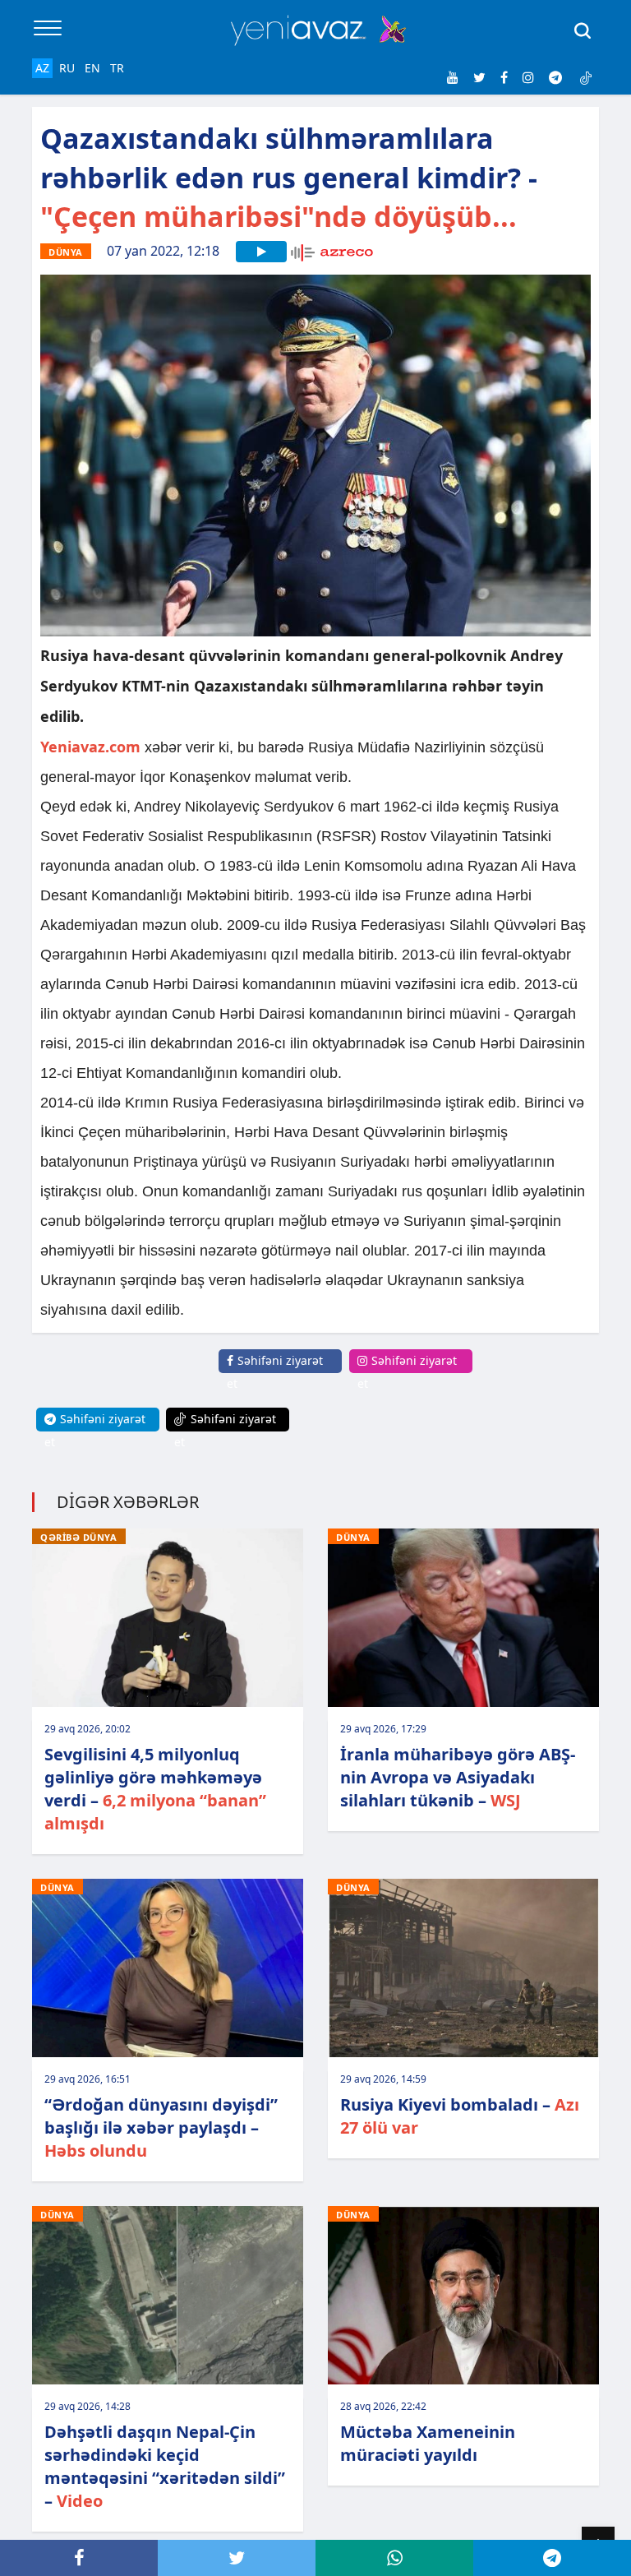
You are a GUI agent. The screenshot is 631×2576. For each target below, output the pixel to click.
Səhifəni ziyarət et (275, 1372)
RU (67, 68)
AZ (42, 68)
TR (117, 68)
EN (92, 68)
